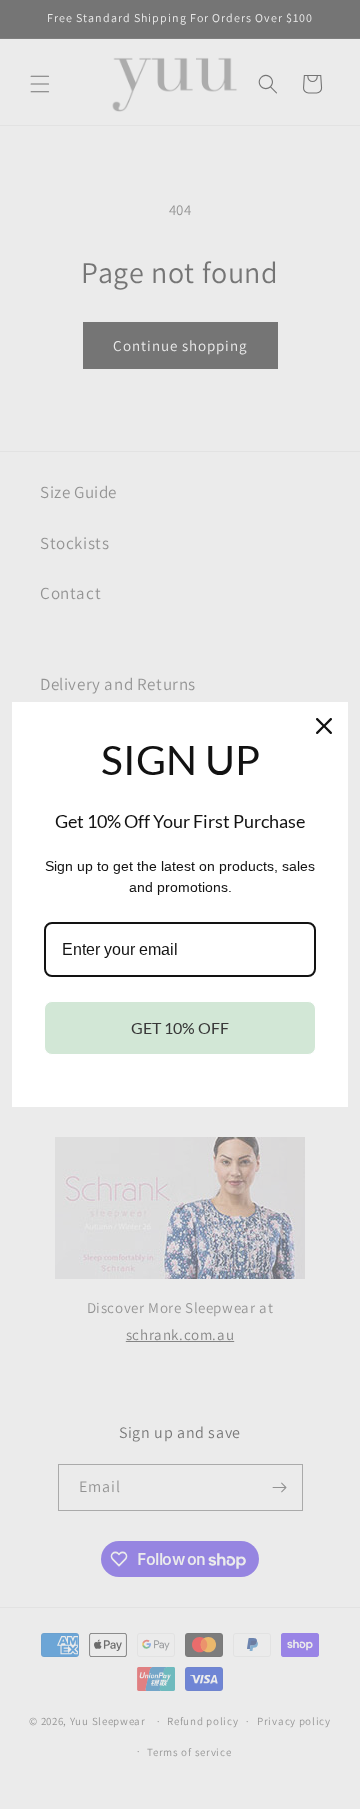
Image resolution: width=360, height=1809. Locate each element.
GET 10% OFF (180, 1027)
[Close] (324, 726)
